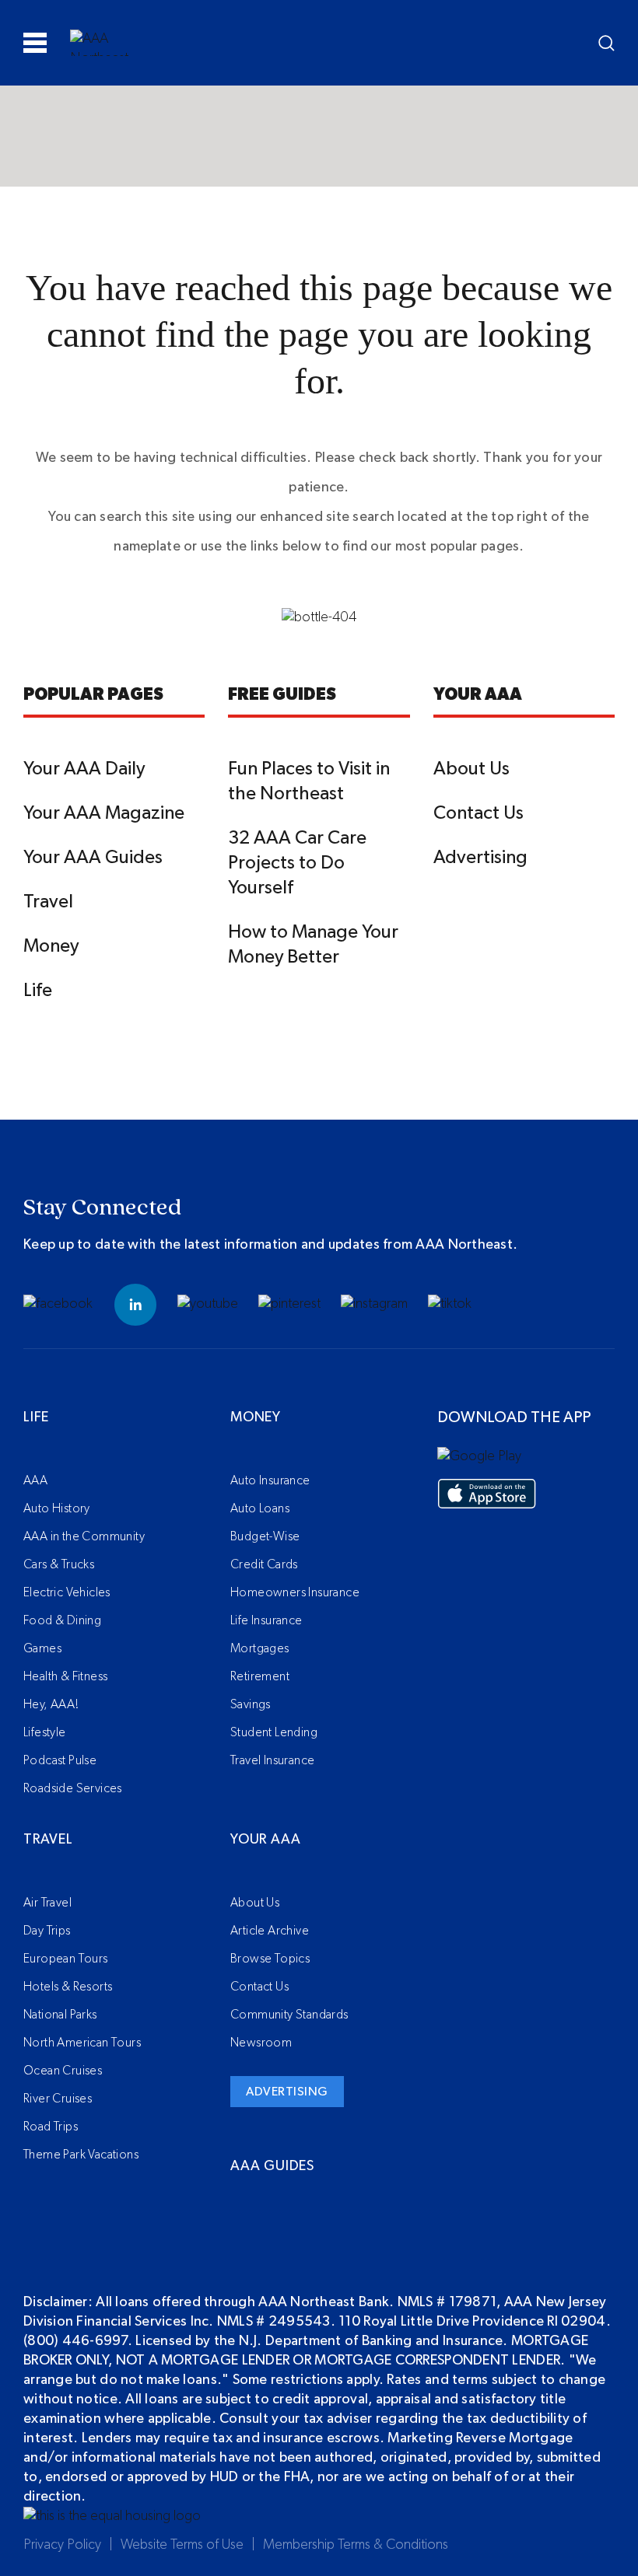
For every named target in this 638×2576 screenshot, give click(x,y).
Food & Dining (62, 1620)
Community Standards (289, 2015)
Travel (48, 902)
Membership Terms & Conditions (356, 2545)
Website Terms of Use (182, 2545)
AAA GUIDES (272, 2166)
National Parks (60, 2015)
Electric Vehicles (67, 1592)
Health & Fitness (65, 1676)
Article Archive (270, 1931)
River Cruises (58, 2099)
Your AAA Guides (93, 858)
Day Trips (47, 1931)
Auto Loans (260, 1508)
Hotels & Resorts (68, 1987)
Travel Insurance (272, 1760)
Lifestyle (45, 1732)
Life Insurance (266, 1620)
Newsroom (261, 2043)
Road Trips (51, 2127)
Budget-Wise (265, 1536)
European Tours (66, 1959)
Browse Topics (270, 1959)
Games (42, 1648)
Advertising (480, 858)
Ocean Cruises (63, 2071)
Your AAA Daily (84, 769)
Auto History (57, 1508)
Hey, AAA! (51, 1704)
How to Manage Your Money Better (313, 945)
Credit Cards (264, 1564)
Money (51, 946)
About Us (471, 769)
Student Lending (274, 1732)
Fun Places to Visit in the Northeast (309, 781)
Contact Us (478, 813)
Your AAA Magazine (104, 813)
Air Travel (47, 1903)
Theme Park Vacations (81, 2155)
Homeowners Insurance (295, 1592)
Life (38, 991)
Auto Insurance (270, 1480)
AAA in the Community (84, 1536)
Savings (251, 1704)
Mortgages (260, 1648)
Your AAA (265, 1840)
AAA (35, 1480)
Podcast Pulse (60, 1760)
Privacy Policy (62, 2545)
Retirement (260, 1676)
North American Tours (82, 2043)
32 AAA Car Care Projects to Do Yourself (297, 863)
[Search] (606, 43)
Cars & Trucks (59, 1564)
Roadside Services (73, 1788)
